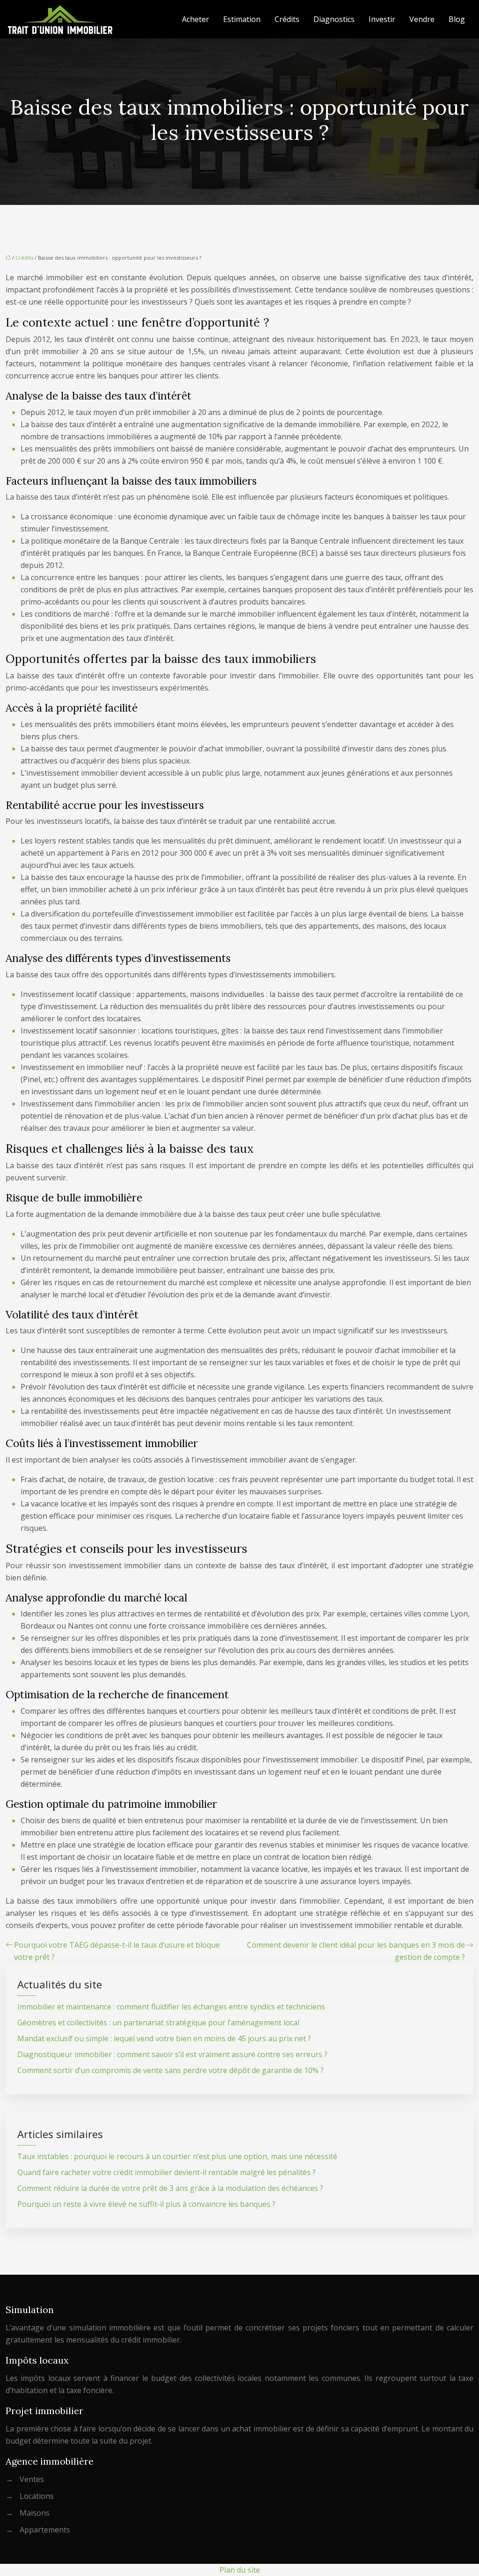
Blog (457, 19)
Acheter (196, 19)
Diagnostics (334, 19)
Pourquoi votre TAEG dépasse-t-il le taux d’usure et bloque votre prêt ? (117, 1951)
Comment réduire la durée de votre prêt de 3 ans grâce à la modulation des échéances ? (170, 2188)
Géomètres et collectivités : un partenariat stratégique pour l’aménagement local (158, 2023)
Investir (382, 19)
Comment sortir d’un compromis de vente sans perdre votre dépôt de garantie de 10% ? (171, 2070)
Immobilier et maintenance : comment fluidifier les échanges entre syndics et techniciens (171, 2007)
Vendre (422, 19)
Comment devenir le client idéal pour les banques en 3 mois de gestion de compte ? (356, 1951)
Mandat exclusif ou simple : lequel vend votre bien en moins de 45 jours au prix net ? (164, 2038)
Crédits (287, 19)
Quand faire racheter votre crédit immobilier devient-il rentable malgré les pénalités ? (167, 2172)
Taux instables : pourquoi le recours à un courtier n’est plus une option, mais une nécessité (177, 2156)
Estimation (242, 19)
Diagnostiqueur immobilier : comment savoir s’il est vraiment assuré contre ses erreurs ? (172, 2054)
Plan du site (240, 2570)
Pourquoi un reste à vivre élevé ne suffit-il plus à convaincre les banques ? (146, 2204)
